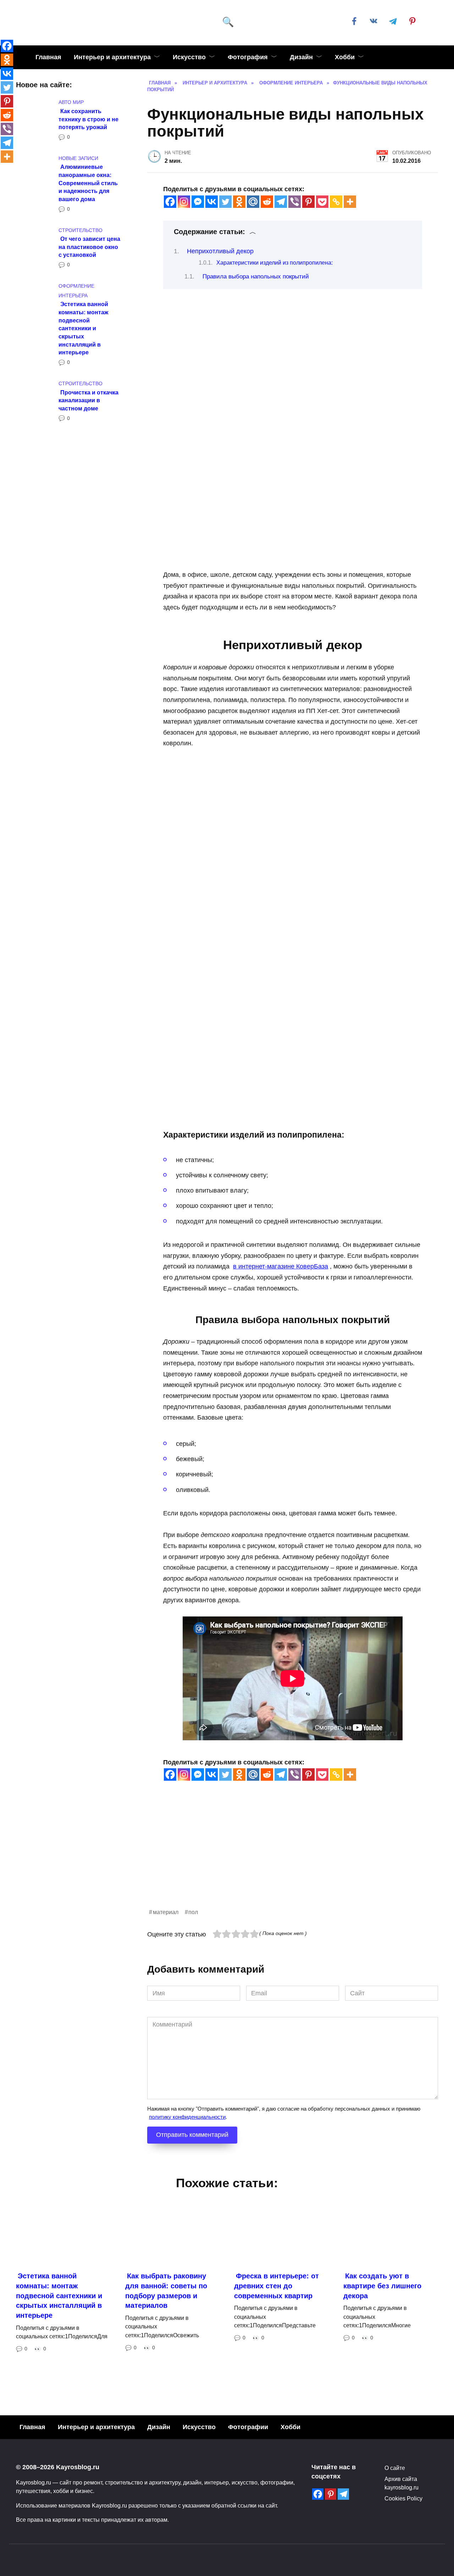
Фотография (248, 57)
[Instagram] (184, 202)
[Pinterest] (308, 202)
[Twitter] (225, 202)
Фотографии (248, 2427)
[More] (350, 202)
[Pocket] (322, 202)
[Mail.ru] (253, 202)
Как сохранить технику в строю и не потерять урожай (88, 119)
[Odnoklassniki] (239, 202)
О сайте (395, 2468)
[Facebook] (170, 202)
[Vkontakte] (212, 202)
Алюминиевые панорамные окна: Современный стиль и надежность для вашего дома (88, 183)
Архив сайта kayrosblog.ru (402, 2483)
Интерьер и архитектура (112, 57)
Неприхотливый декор (220, 251)
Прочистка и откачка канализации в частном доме (88, 400)
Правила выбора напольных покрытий (256, 277)
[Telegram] (281, 202)
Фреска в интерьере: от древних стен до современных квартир (276, 2286)
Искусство (189, 57)
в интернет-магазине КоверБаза (281, 1266)
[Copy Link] (336, 202)
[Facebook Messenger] (198, 202)
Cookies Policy (403, 2498)
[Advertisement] (293, 1858)
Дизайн (301, 57)
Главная (48, 57)
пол (193, 1912)
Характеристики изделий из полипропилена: (275, 263)
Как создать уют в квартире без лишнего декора (382, 2286)
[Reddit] (267, 202)
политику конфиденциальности (187, 2117)
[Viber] (295, 202)
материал (166, 1912)
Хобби (345, 57)
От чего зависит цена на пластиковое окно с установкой (89, 247)
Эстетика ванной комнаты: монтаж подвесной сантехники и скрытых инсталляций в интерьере (83, 328)
